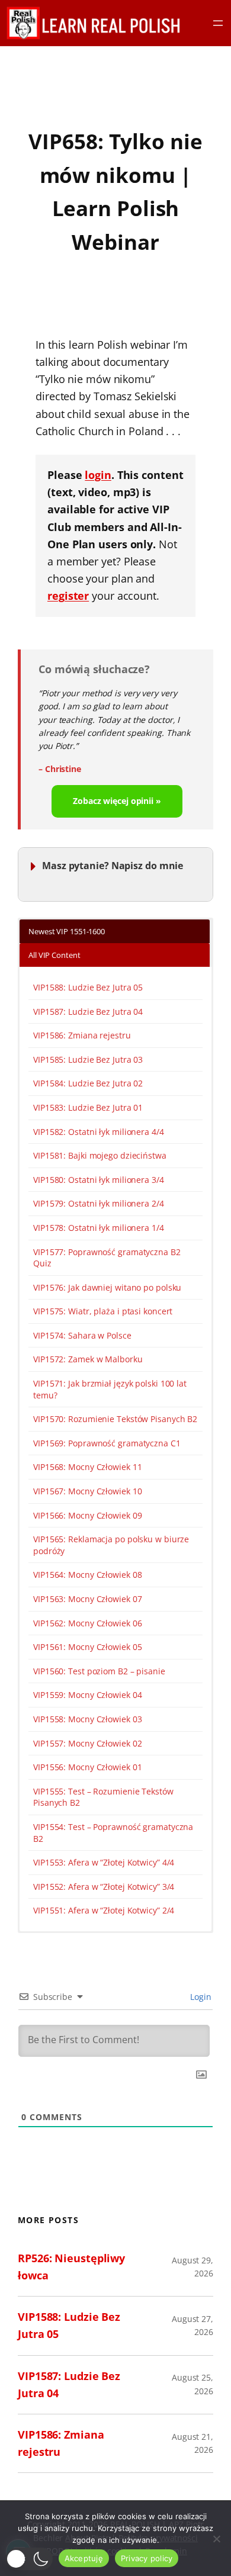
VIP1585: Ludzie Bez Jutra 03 (88, 1059)
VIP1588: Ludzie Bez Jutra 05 (88, 987)
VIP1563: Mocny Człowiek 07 (87, 1599)
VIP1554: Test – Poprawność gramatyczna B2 (113, 1833)
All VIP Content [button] (54, 955)
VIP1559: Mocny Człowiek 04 (87, 1695)
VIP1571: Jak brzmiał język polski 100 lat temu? (110, 1389)
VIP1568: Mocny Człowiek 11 (87, 1467)
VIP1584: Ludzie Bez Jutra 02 (88, 1083)
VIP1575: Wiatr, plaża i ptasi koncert (103, 1311)
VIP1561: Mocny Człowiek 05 (87, 1647)
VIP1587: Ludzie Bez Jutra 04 (88, 1012)
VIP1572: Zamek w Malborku (88, 1359)
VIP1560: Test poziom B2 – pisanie (99, 1671)
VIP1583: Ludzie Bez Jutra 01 (88, 1107)
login (98, 475)
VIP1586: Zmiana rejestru (82, 1035)
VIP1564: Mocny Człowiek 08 (87, 1575)
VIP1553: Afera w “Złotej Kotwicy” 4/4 (104, 1862)
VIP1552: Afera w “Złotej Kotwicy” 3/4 (104, 1887)
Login (200, 1997)
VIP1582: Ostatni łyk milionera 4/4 (99, 1132)
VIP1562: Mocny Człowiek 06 (87, 1623)
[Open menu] (218, 23)
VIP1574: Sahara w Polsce (82, 1335)
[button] (29, 2559)
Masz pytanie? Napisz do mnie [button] (113, 865)
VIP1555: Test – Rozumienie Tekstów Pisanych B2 (103, 1797)
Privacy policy (147, 2558)
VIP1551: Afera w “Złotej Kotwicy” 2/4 (104, 1910)
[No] (216, 2539)
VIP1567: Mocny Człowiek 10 (87, 1491)
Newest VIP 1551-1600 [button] (67, 931)
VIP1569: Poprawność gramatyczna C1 (107, 1443)
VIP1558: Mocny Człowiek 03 (87, 1719)
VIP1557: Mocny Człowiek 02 (87, 1743)
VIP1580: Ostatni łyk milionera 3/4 (99, 1180)
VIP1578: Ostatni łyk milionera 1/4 (99, 1228)
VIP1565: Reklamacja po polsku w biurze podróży (111, 1545)
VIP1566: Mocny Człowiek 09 (87, 1515)
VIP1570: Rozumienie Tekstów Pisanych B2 (115, 1419)
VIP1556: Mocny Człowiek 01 (87, 1767)
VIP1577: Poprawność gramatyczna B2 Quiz (107, 1258)
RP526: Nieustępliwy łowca (71, 2267)
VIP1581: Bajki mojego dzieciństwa (100, 1155)
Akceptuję (84, 2558)
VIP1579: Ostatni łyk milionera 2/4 (99, 1203)
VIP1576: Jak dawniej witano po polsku (107, 1287)
